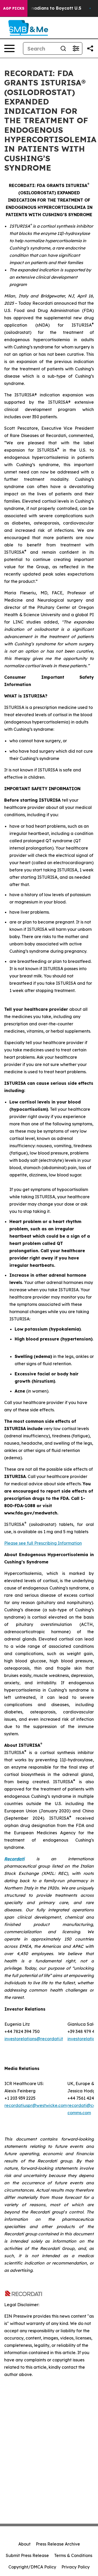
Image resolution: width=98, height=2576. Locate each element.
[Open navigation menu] (9, 48)
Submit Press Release (27, 2555)
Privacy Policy (76, 2567)
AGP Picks (14, 8)
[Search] (63, 48)
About (24, 2544)
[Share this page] (90, 48)
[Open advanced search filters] (76, 48)
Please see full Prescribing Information (43, 1543)
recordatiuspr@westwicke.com (36, 2105)
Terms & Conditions (73, 2555)
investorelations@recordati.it (34, 2039)
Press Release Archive (58, 2544)
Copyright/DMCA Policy (32, 2567)
